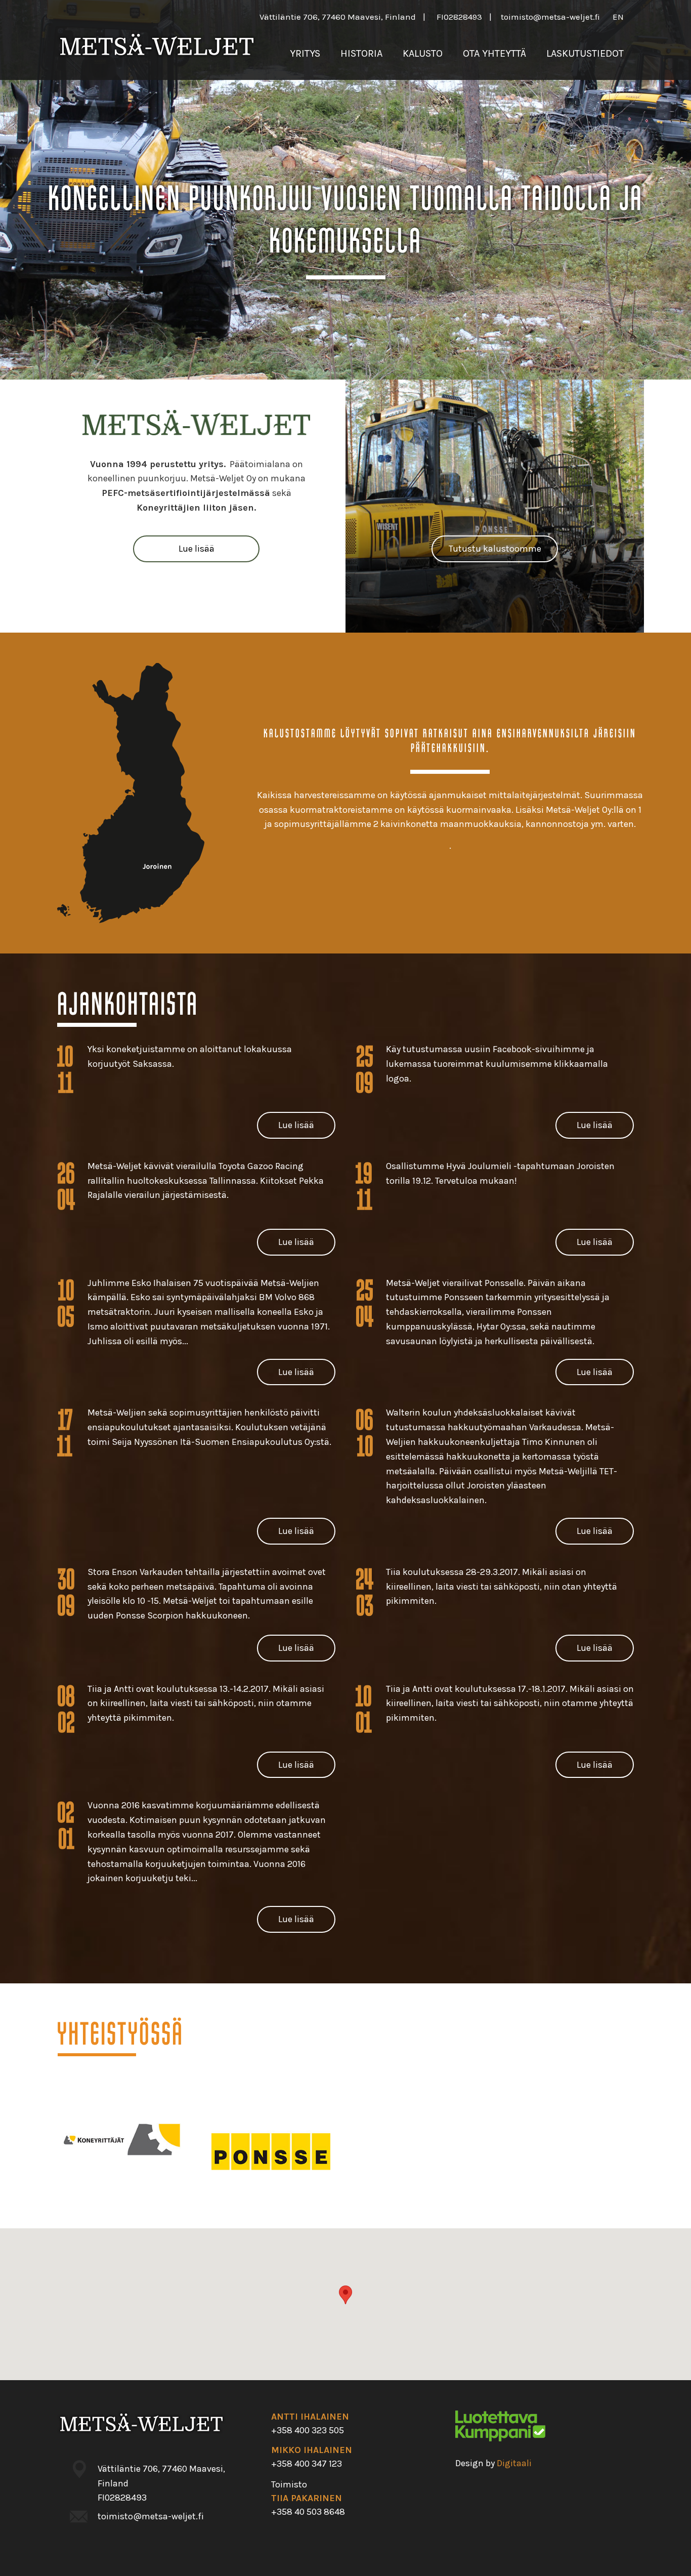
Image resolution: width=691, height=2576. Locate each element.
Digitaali (514, 2463)
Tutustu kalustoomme (495, 549)
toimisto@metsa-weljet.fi (550, 17)
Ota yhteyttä (494, 53)
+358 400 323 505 (308, 2430)
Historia (361, 53)
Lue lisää (197, 549)
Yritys (305, 53)
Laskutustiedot (585, 53)
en (618, 17)
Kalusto (423, 53)
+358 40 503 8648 (308, 2512)
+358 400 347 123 (307, 2464)
